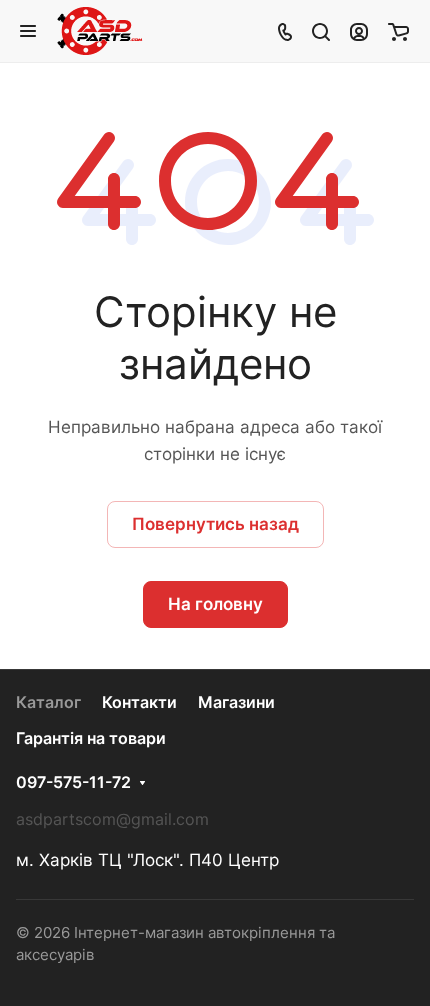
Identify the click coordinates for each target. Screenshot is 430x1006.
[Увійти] (359, 31)
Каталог (48, 702)
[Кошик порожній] (398, 31)
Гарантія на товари (91, 738)
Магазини (236, 702)
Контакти (139, 702)
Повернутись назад (215, 524)
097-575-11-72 (73, 783)
